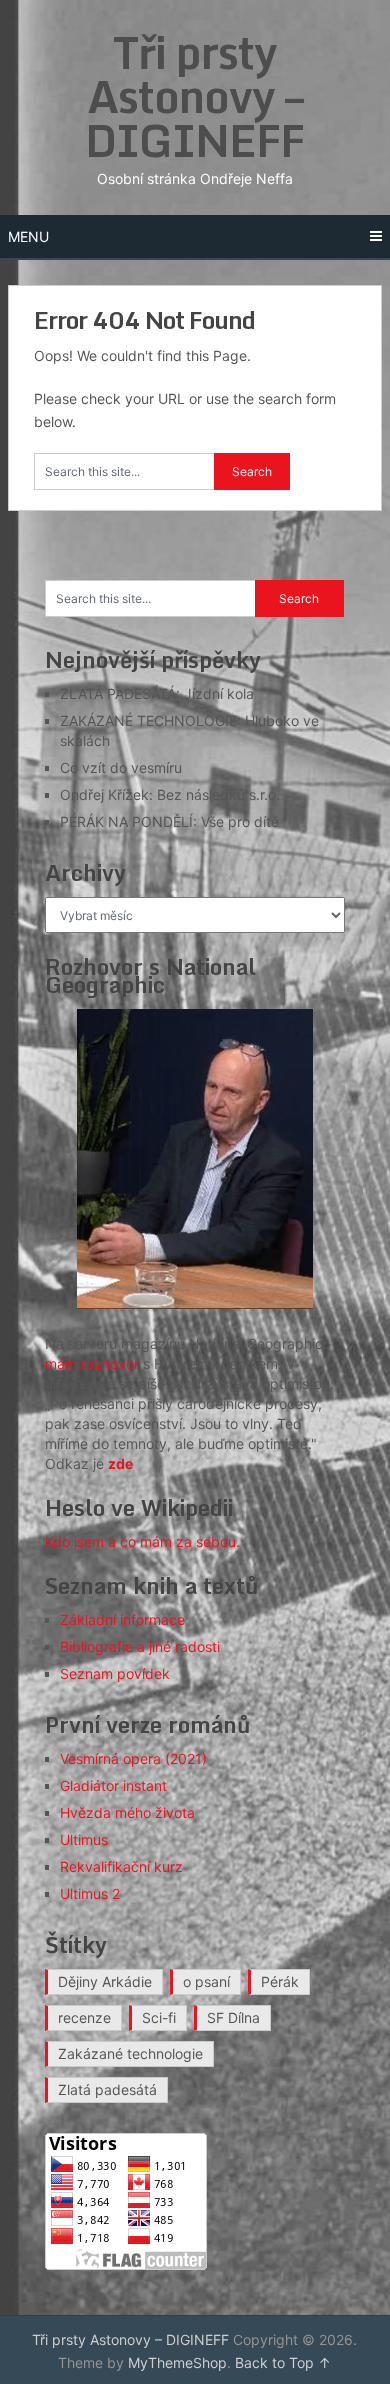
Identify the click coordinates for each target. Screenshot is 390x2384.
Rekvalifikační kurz (121, 1866)
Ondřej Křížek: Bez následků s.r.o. (170, 794)
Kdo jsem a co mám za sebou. (142, 1541)
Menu (28, 236)
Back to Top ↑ (283, 2362)
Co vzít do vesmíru (121, 767)
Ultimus (84, 1839)
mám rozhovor (92, 1363)
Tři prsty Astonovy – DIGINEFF (194, 96)
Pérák (280, 1981)
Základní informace (122, 1619)
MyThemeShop (177, 2362)
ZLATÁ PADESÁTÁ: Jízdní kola (157, 693)
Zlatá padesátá (107, 2089)
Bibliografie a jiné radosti (140, 1646)
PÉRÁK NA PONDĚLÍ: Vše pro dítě (169, 821)
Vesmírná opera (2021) (133, 1758)
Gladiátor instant (113, 1785)
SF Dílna (233, 2017)
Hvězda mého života (127, 1812)
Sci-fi (159, 2017)
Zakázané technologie (130, 2053)
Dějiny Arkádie (105, 1981)
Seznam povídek (115, 1673)
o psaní (206, 1981)
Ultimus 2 (90, 1893)
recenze (84, 2017)
